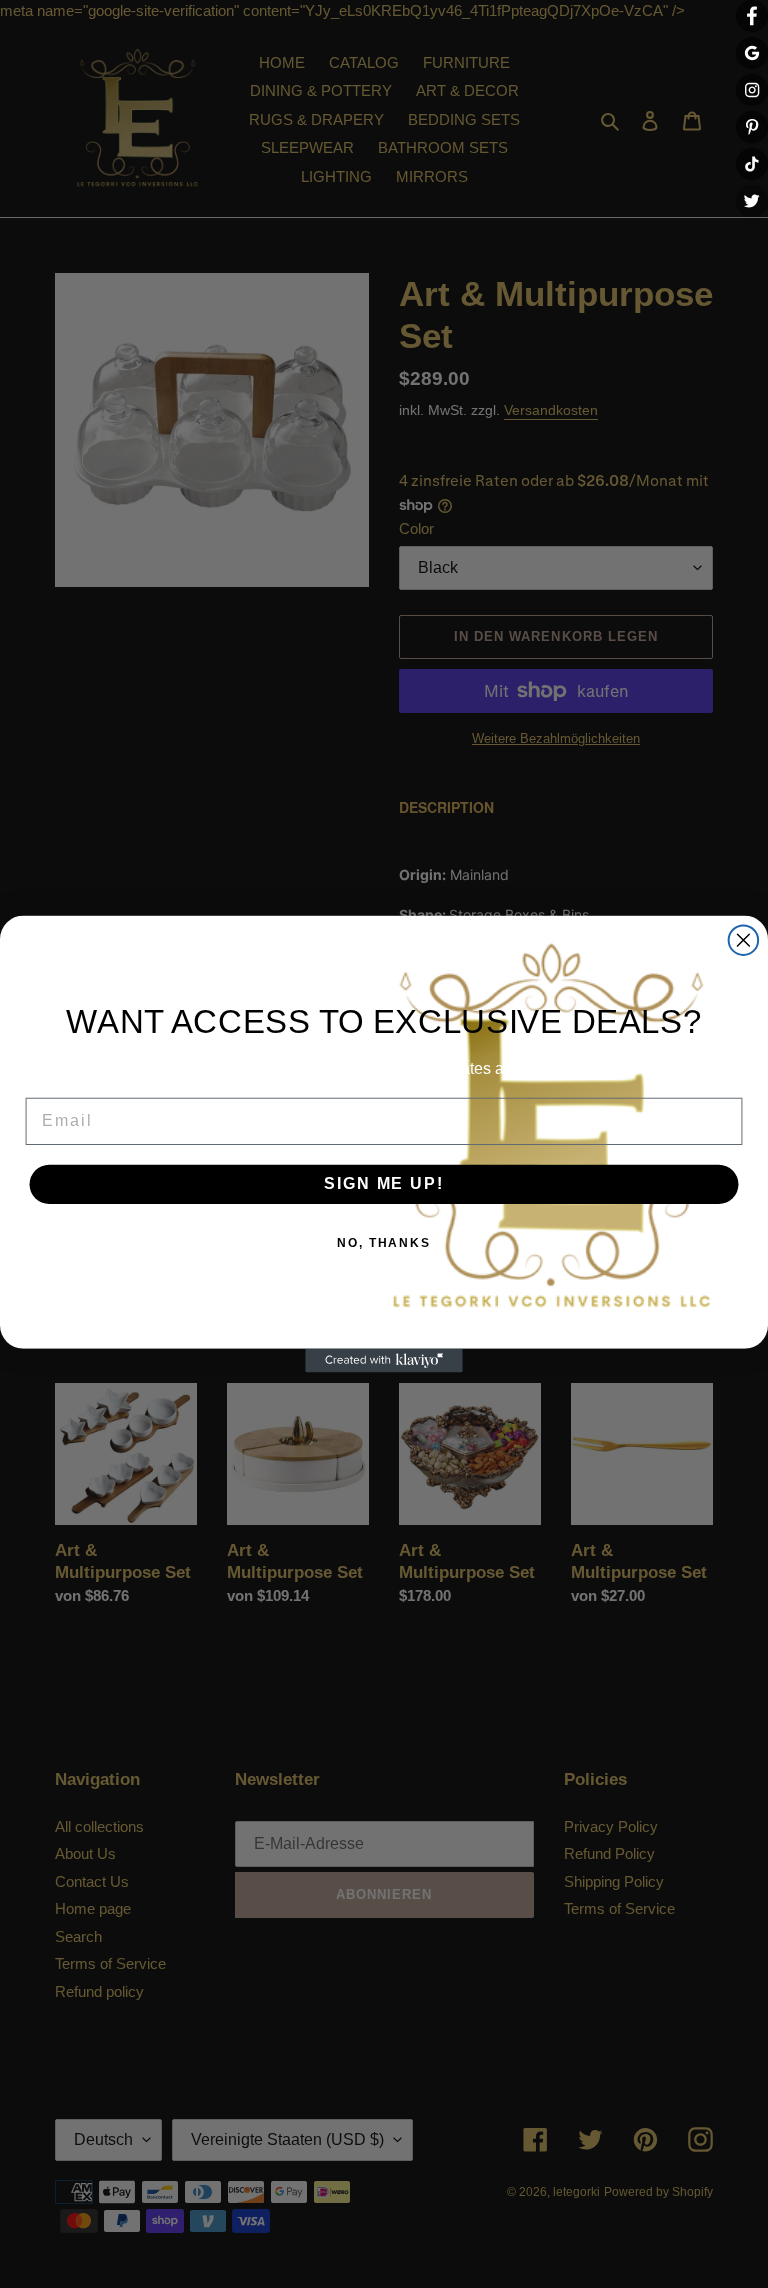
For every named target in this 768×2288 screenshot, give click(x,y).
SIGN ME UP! (383, 1184)
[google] (752, 53)
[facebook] (752, 16)
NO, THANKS (384, 1244)
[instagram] (752, 90)
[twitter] (752, 201)
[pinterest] (752, 127)
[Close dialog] (744, 940)
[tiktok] (752, 164)
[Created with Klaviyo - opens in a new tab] (384, 1361)
